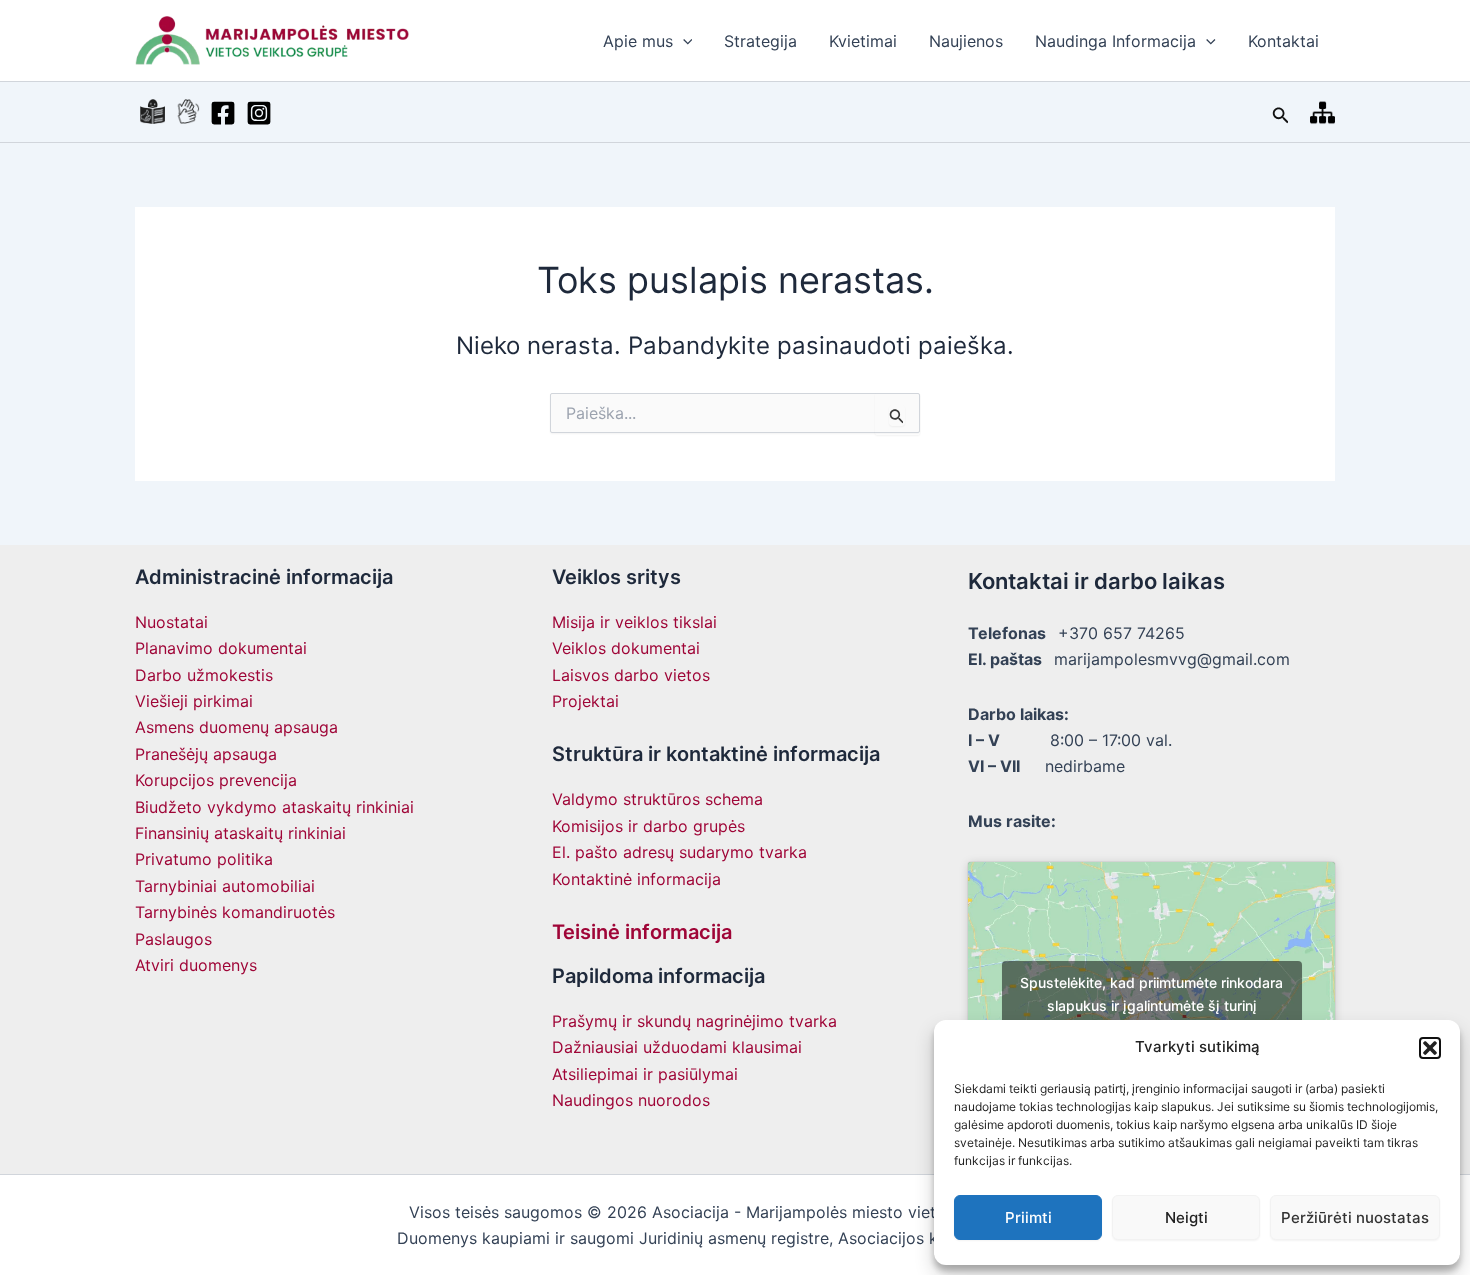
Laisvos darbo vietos (631, 675)
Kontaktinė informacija (636, 879)
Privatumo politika (204, 859)
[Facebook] (223, 113)
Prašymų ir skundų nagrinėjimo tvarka (694, 1021)
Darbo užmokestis (204, 675)
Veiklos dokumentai (626, 648)
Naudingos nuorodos (631, 1100)
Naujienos (966, 41)
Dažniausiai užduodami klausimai (677, 1047)
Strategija (760, 41)
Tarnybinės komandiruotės (235, 912)
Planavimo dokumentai (221, 648)
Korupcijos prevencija (216, 780)
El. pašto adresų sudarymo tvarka (679, 852)
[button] (1430, 1048)
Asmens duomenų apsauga (236, 727)
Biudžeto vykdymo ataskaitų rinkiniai (274, 807)
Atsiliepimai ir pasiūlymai (645, 1074)
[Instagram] (259, 113)
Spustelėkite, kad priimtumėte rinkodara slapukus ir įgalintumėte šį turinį (1151, 994)
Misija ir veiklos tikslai (634, 622)
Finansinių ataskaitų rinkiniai (240, 833)
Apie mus (638, 41)
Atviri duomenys (196, 965)
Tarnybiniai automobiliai (225, 886)
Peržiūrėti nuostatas (1355, 1217)
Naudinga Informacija (1115, 41)
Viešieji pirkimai (194, 701)
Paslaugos (173, 939)
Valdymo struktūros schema (657, 799)
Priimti (1028, 1217)
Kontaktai (1283, 41)
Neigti (1186, 1217)
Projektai (585, 701)
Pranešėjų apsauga (206, 754)
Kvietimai (863, 41)
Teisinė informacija (642, 932)
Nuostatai (171, 622)
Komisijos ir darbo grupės (648, 826)
